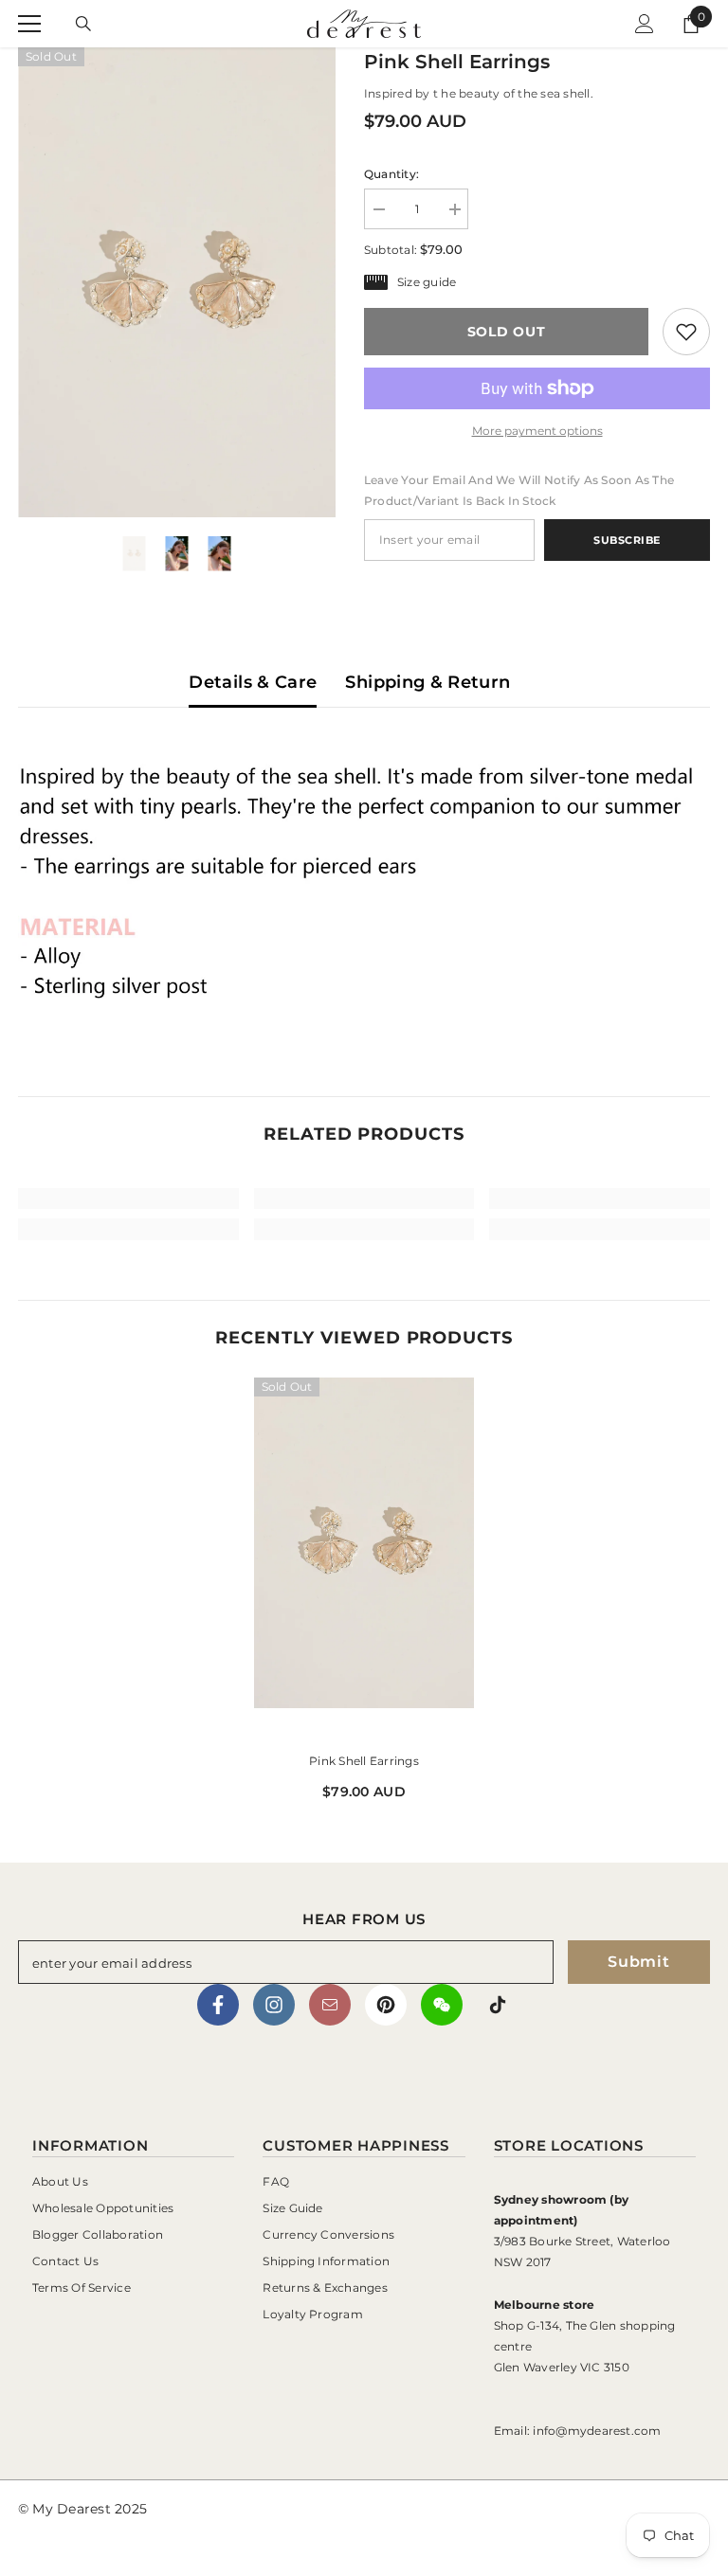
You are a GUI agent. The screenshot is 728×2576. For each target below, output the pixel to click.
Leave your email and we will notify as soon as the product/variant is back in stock (519, 490)
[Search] (83, 24)
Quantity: (391, 174)
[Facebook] (218, 2005)
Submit (639, 1962)
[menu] (29, 24)
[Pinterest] (386, 2005)
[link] (686, 332)
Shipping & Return (428, 682)
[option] (177, 282)
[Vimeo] (442, 2005)
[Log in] (645, 24)
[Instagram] (274, 2005)
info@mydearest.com (597, 2431)
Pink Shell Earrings (364, 1761)
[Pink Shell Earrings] (364, 1558)
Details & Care (253, 682)
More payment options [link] (537, 431)
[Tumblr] (330, 2005)
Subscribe (627, 540)
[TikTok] (498, 2005)
